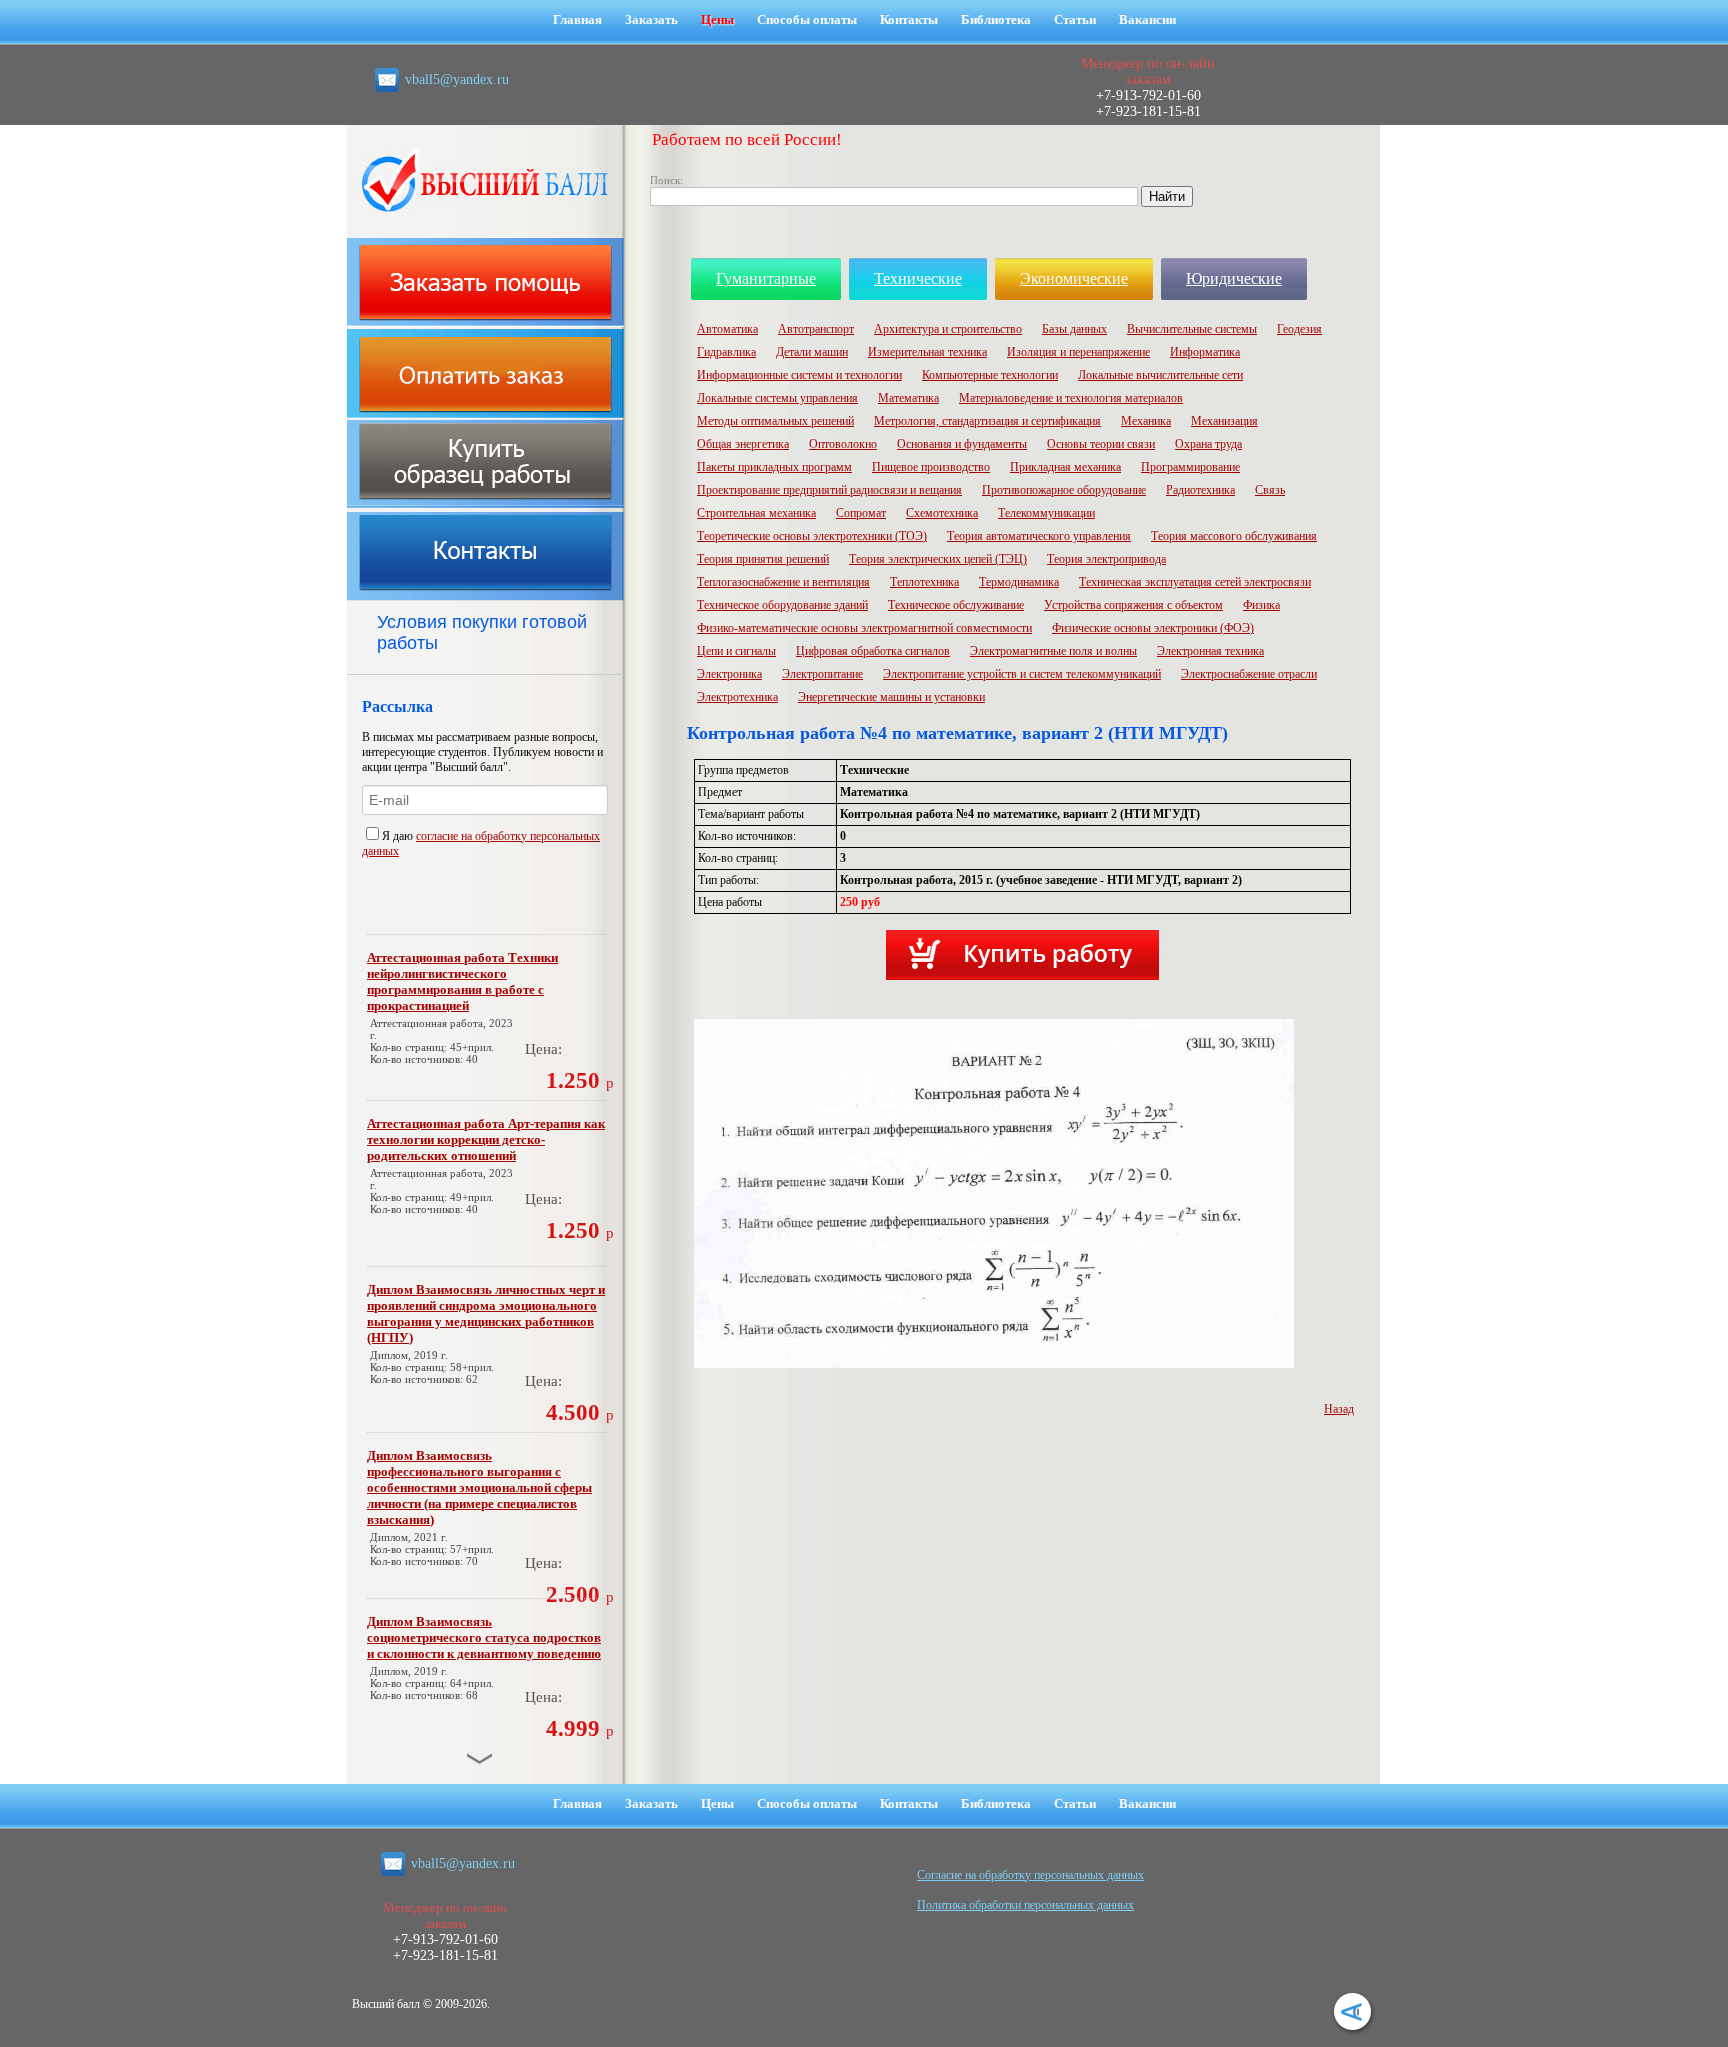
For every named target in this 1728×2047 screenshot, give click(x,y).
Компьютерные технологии (990, 375)
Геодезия (1299, 329)
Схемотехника (942, 513)
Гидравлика (726, 352)
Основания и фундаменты (962, 444)
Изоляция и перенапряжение (1078, 352)
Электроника (729, 674)
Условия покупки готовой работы (482, 632)
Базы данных (1074, 329)
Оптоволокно (843, 444)
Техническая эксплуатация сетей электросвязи (1195, 582)
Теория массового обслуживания (1234, 536)
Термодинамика (1019, 582)
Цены (717, 19)
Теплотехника (924, 582)
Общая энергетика (743, 444)
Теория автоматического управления (1039, 536)
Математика (908, 398)
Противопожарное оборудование (1064, 490)
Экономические (1074, 278)
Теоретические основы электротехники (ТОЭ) (812, 536)
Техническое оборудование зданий (782, 605)
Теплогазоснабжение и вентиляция (783, 582)
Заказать (651, 19)
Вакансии (1147, 19)
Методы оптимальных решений (775, 421)
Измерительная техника (927, 352)
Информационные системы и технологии (799, 375)
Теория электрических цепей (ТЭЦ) (938, 559)
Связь (1270, 490)
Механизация (1224, 421)
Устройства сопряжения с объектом (1133, 605)
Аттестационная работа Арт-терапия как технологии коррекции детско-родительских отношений (486, 1139)
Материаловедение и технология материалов (1071, 398)
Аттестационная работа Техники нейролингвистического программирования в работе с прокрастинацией (462, 981)
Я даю (399, 836)
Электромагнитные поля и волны (1053, 651)
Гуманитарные (766, 278)
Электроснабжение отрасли (1249, 674)
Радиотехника (1200, 490)
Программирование (1190, 467)
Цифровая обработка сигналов (873, 651)
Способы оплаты (807, 19)
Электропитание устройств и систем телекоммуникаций (1022, 674)
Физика (1261, 605)
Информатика (1205, 352)
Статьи (1075, 19)
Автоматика (727, 329)
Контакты (909, 19)
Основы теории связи (1101, 444)
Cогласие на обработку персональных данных (1030, 1875)
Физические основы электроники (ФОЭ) (1153, 628)
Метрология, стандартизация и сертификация (987, 421)
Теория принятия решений (763, 559)
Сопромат (861, 513)
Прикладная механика (1065, 467)
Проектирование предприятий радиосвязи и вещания (829, 490)
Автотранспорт (816, 329)
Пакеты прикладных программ (774, 467)
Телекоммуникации (1046, 513)
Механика (1146, 421)
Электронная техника (1210, 651)
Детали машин (812, 352)
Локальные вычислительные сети (1160, 375)
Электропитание (822, 674)
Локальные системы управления (777, 398)
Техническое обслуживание (956, 605)
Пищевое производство (931, 467)
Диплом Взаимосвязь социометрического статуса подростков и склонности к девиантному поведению (484, 1637)
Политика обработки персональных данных (1025, 1905)
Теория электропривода (1106, 559)
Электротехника (737, 697)
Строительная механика (756, 513)
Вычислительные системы (1192, 329)
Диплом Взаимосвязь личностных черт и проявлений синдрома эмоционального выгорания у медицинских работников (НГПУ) (486, 1313)
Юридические (1234, 278)
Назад (1339, 1409)
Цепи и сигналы (736, 651)
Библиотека (996, 19)
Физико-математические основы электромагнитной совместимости (864, 628)
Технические (918, 278)
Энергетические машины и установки (891, 697)
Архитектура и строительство (948, 329)
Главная (577, 19)
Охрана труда (1208, 444)
